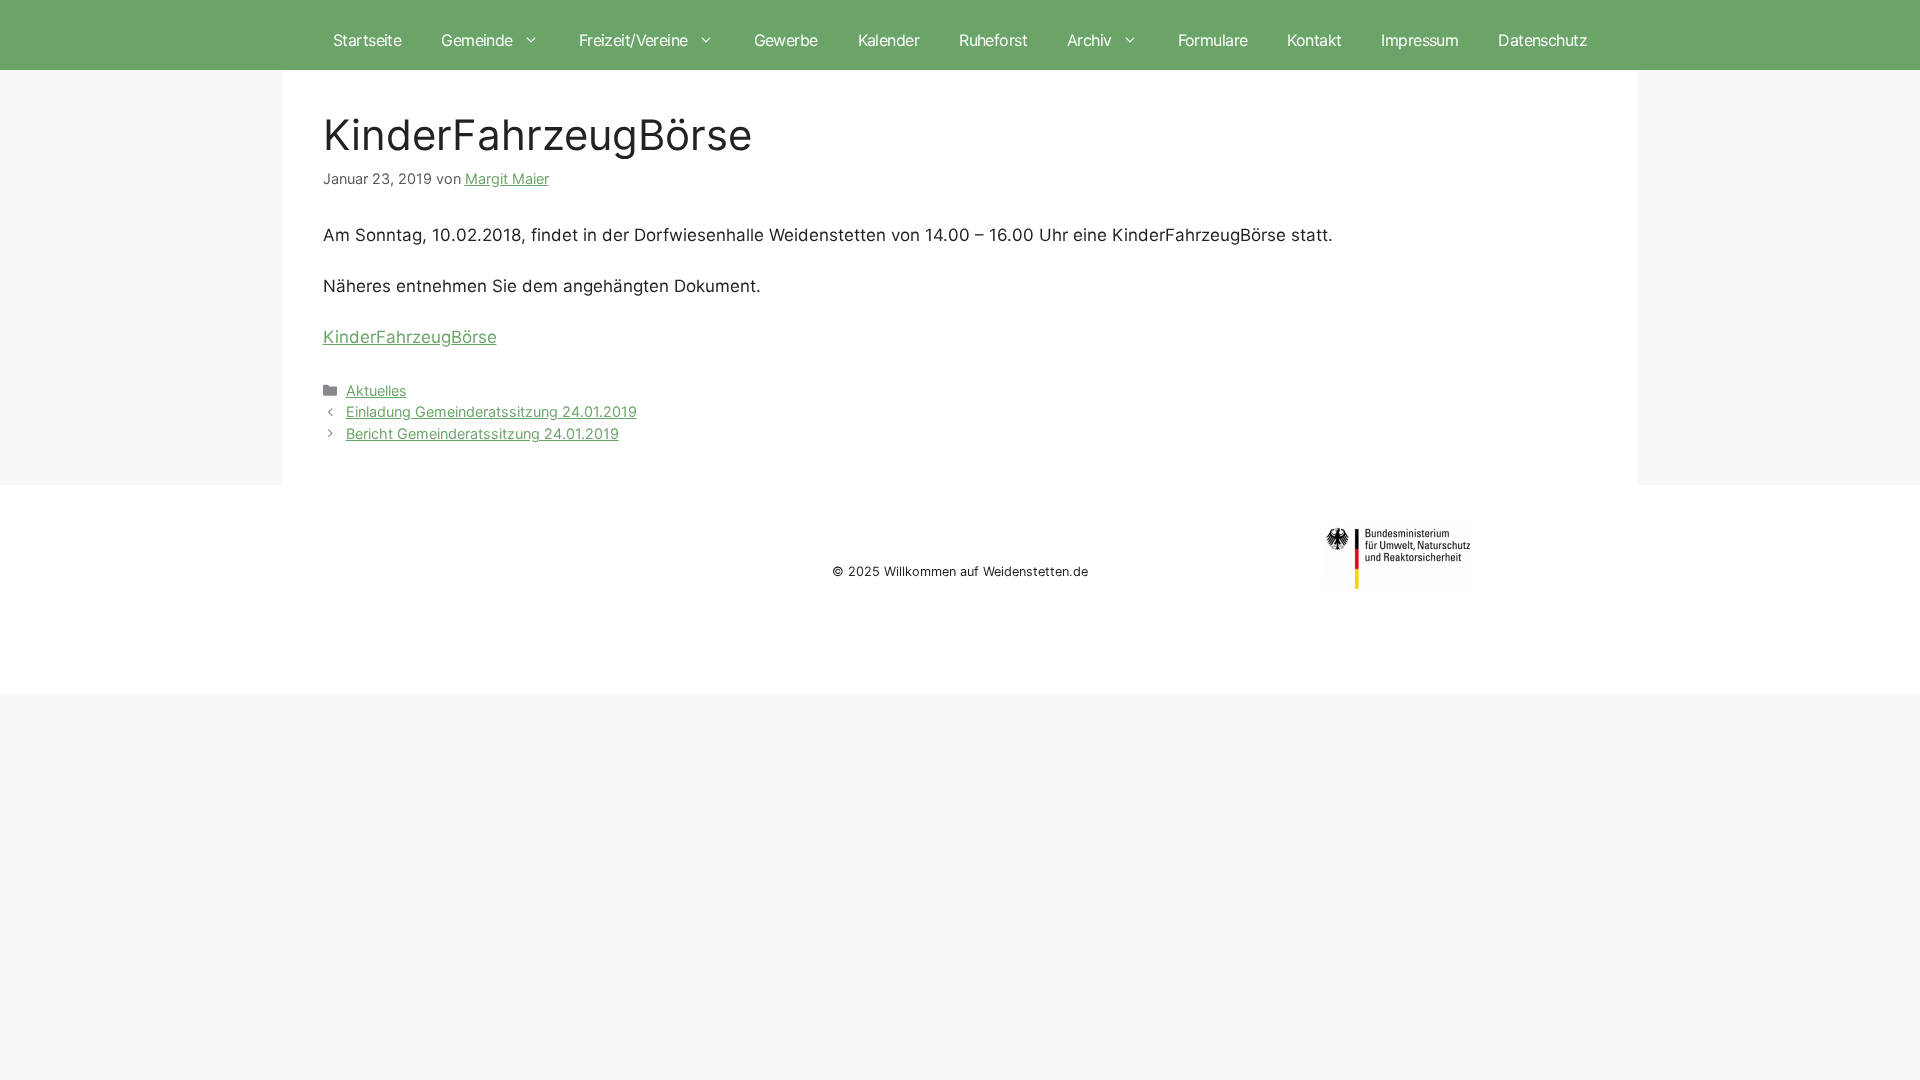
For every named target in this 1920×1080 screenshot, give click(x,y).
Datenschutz (1542, 40)
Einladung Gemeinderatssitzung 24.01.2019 (491, 411)
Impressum (1419, 40)
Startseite (367, 40)
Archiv (1089, 40)
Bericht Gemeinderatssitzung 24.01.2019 (482, 433)
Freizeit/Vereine (633, 40)
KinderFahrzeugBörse (410, 337)
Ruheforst (993, 40)
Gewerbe (786, 40)
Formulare (1213, 40)
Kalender (888, 40)
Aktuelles (376, 390)
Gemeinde (476, 40)
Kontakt (1314, 40)
